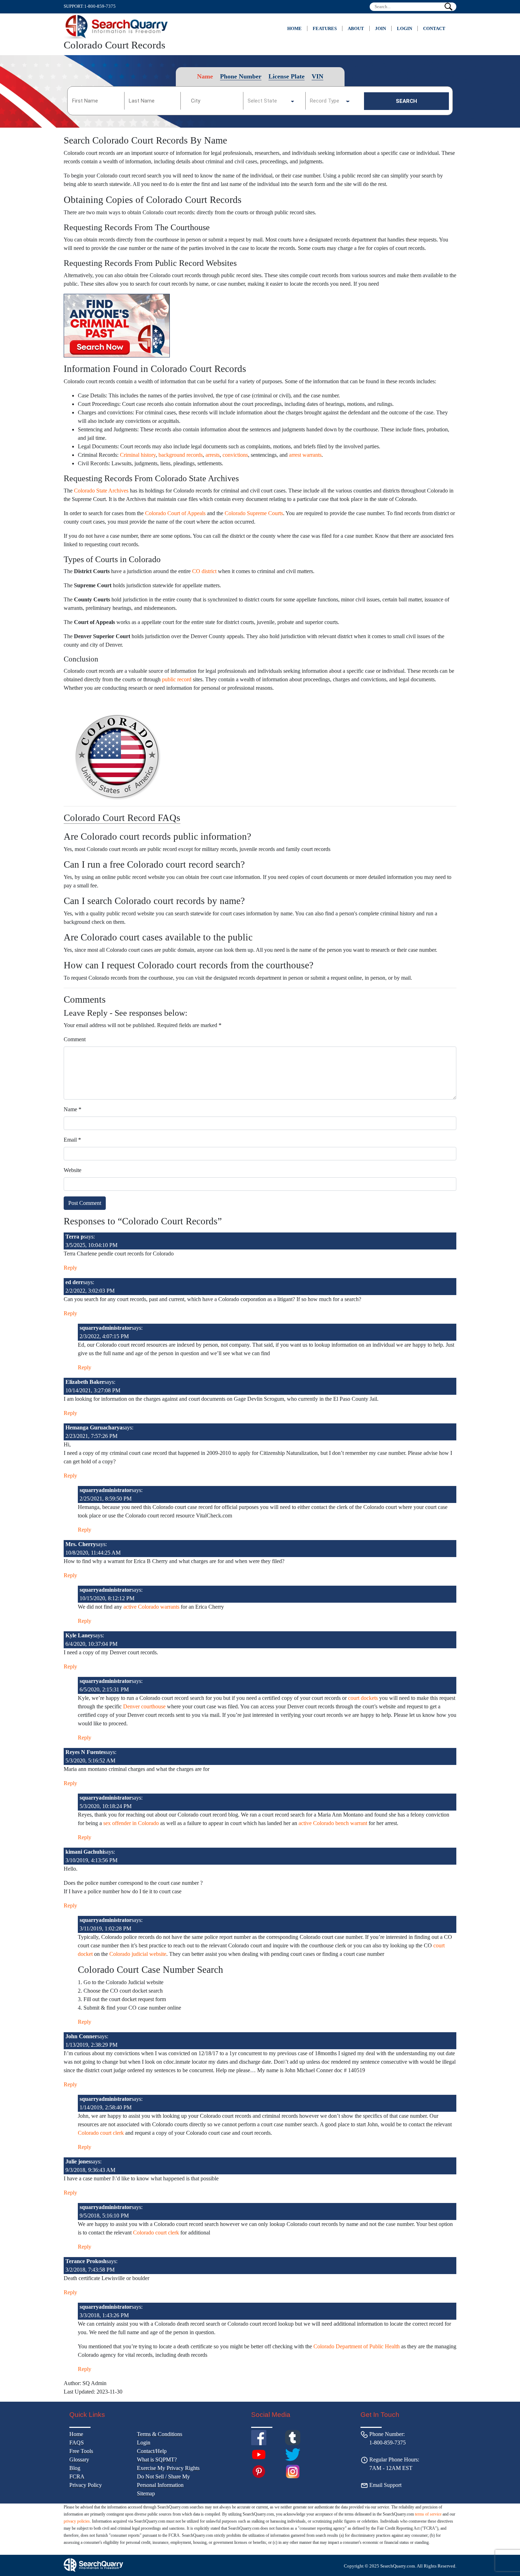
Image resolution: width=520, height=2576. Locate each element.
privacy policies (77, 2521)
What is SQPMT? (157, 2460)
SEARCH (406, 101)
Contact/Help (152, 2451)
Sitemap (146, 2493)
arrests (213, 455)
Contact (434, 28)
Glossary (79, 2460)
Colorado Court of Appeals (175, 513)
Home (294, 28)
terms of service (428, 2514)
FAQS (77, 2443)
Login (405, 28)
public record (177, 679)
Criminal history (138, 455)
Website (73, 1170)
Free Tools (81, 2451)
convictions (235, 455)
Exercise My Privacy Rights (168, 2468)
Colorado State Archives (101, 491)
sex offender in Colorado (131, 1823)
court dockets (363, 1698)
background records (181, 455)
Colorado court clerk (101, 2133)
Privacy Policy (86, 2485)
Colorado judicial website (138, 1954)
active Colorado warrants (151, 1607)
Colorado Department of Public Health (357, 2346)
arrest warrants (305, 455)
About (356, 28)
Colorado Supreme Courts (254, 513)
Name (73, 1109)
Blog (75, 2468)
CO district (204, 571)
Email (72, 1140)
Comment (75, 1039)
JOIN (380, 28)
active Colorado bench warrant (333, 1823)
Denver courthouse (144, 1706)
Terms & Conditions (160, 2434)
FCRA (77, 2476)
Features (325, 28)
